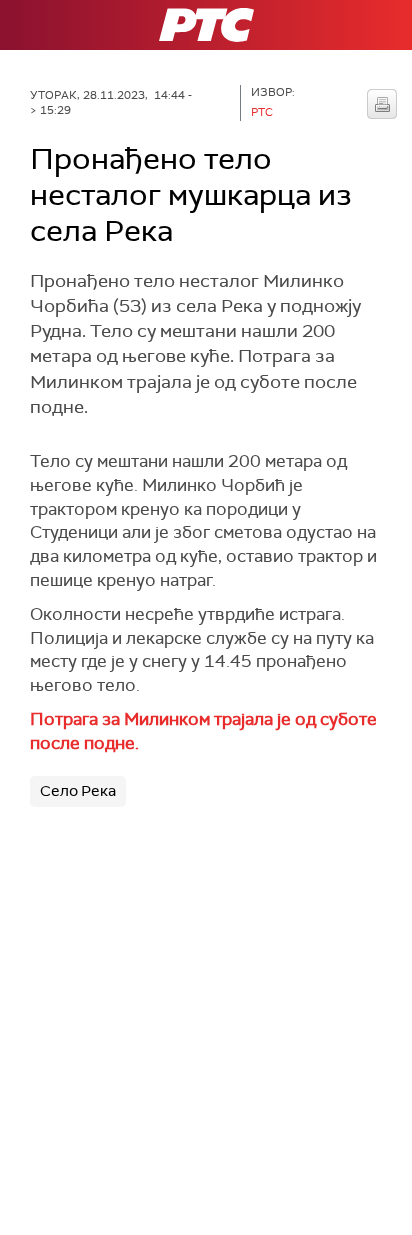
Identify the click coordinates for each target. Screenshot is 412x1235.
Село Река (78, 791)
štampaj (382, 104)
